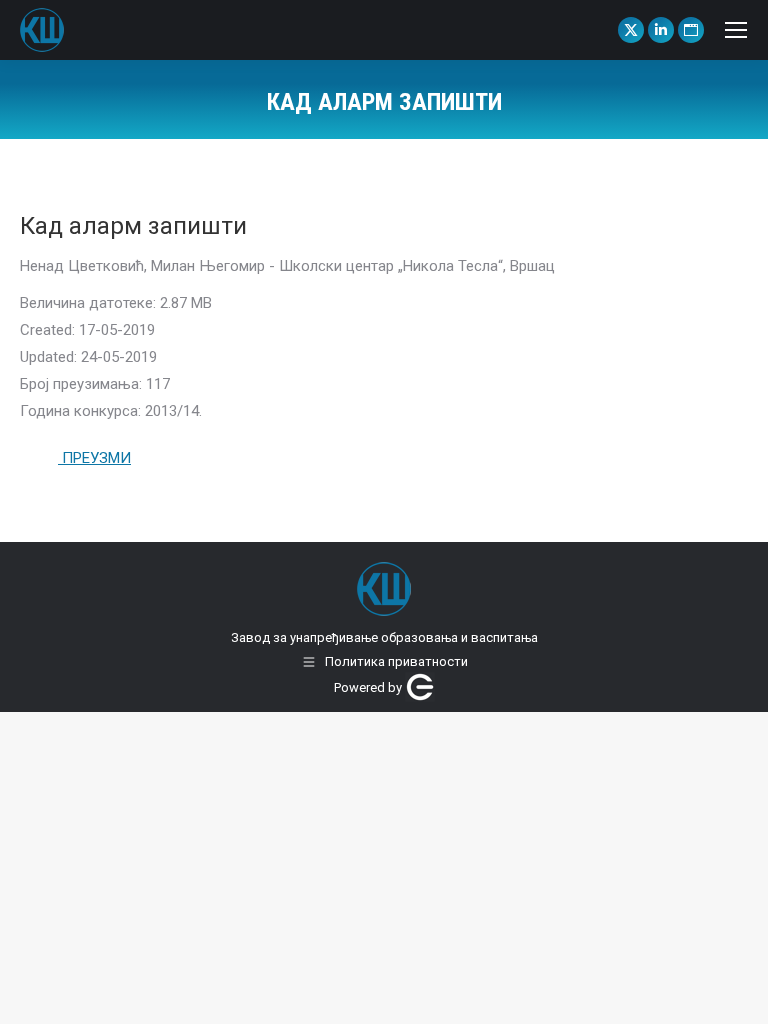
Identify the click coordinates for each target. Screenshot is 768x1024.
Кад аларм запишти (133, 226)
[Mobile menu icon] (736, 30)
